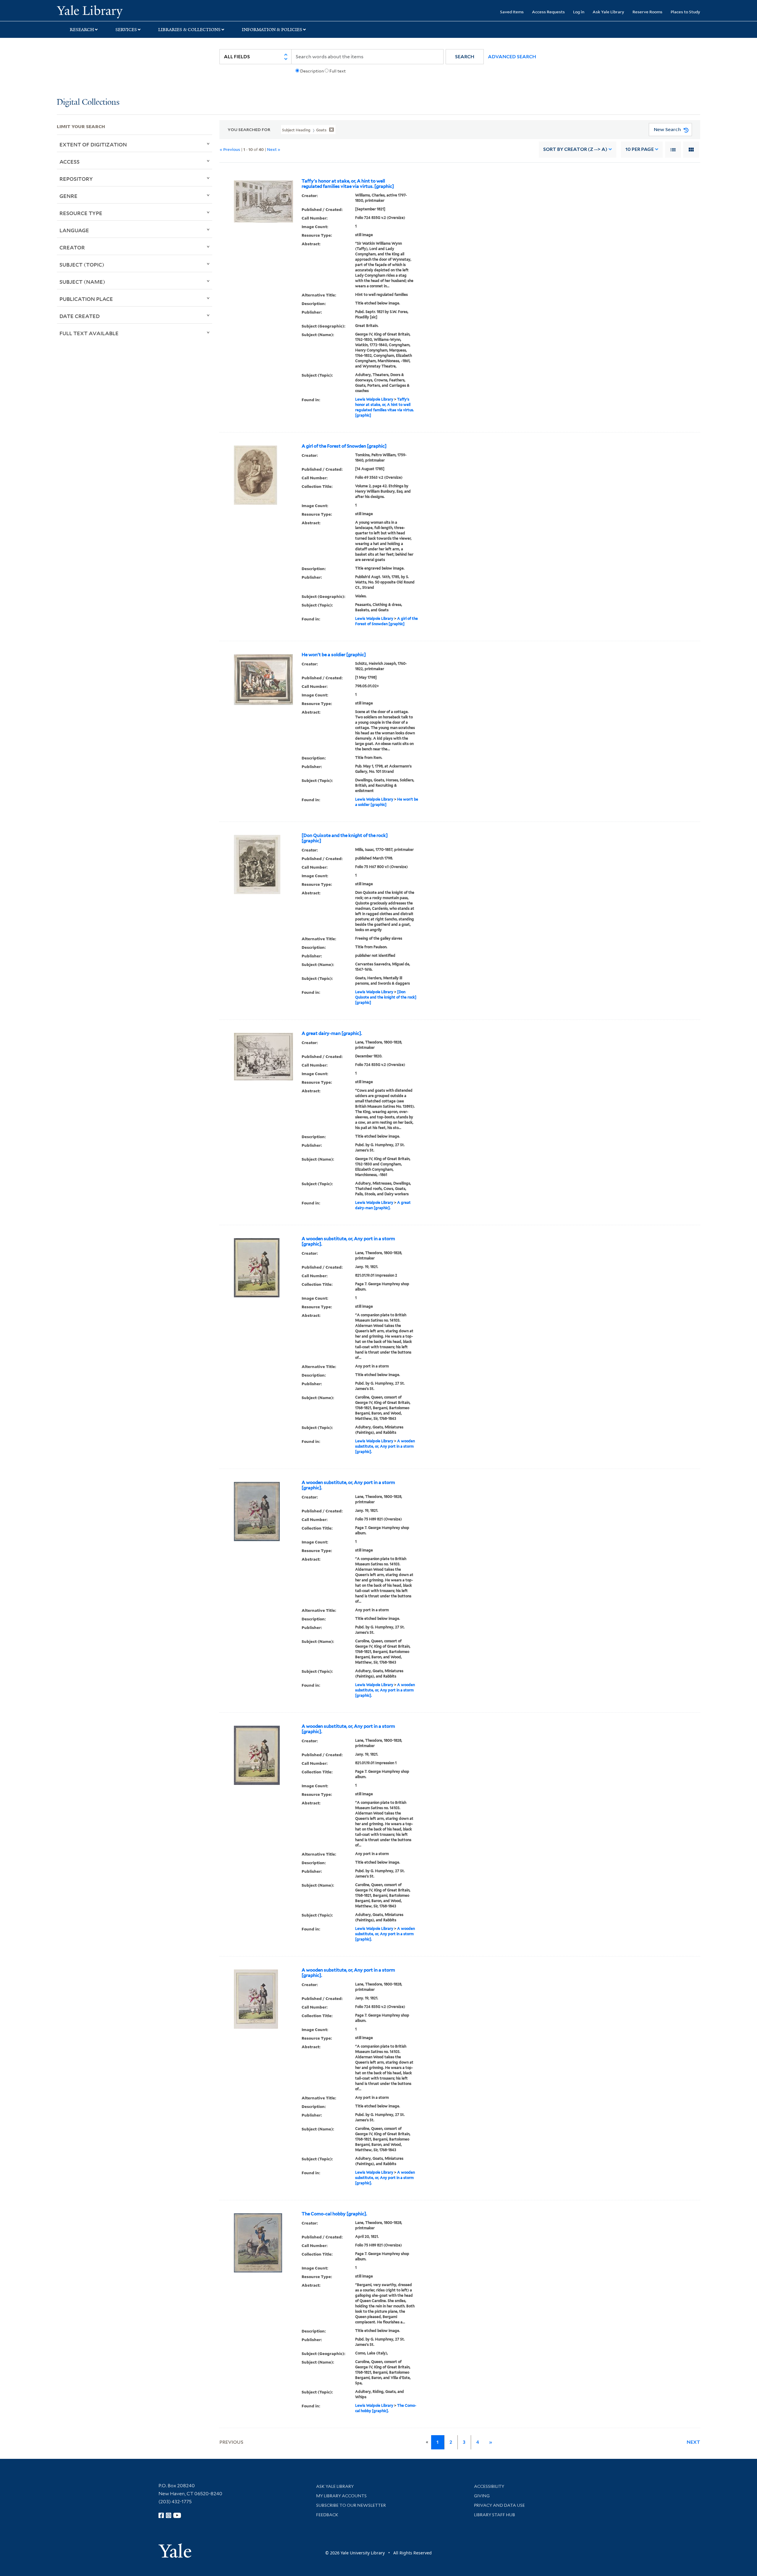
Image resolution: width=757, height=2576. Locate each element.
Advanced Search (512, 57)
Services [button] (126, 30)
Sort (575, 149)
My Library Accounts (341, 2496)
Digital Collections (88, 103)
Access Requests (548, 12)
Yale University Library (105, 11)
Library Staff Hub (495, 2515)
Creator (72, 247)
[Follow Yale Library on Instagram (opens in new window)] (169, 2515)
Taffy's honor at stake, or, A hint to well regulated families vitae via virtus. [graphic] (348, 184)
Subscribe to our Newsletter (351, 2505)
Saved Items (512, 12)
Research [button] (82, 30)
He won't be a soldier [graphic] (334, 655)
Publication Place (86, 299)
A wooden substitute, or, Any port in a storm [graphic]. (348, 1241)
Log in (579, 12)
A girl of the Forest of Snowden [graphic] (344, 446)
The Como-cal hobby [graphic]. (334, 2214)
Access (69, 162)
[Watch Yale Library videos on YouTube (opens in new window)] (177, 2515)
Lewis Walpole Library (374, 399)
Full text (338, 71)
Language (74, 230)
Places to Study (685, 12)
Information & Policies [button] (272, 30)
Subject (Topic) (82, 264)
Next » (274, 149)
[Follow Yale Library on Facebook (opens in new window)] (161, 2515)
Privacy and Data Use (499, 2505)
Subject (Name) (82, 282)
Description (312, 71)
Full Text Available (89, 333)
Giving (482, 2496)
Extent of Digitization (93, 144)
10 (640, 149)
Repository (76, 179)
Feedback (327, 2515)
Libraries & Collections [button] (189, 30)
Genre (68, 196)
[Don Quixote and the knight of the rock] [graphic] (345, 838)
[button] (465, 57)
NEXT (693, 2442)
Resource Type (81, 213)
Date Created (80, 316)
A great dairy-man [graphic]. (332, 1033)
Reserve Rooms (647, 12)
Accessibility (489, 2486)
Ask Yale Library (608, 12)
